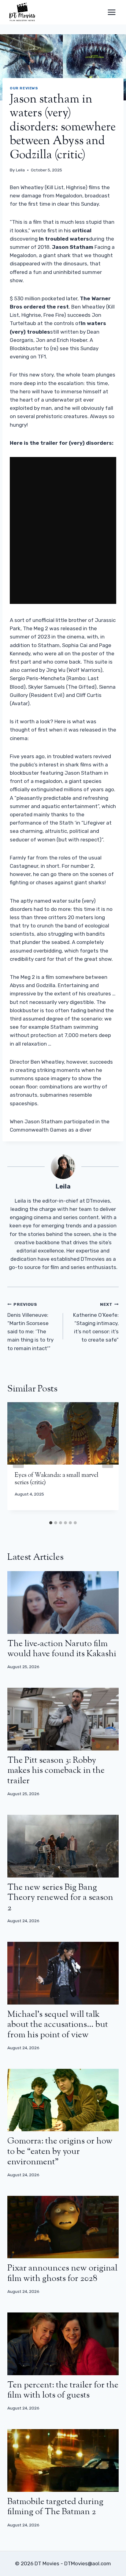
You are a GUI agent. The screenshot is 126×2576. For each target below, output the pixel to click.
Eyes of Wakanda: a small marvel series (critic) (57, 1479)
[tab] (51, 1523)
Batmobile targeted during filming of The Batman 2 (55, 2507)
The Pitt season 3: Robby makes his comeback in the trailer (56, 1771)
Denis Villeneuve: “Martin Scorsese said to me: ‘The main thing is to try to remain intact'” (30, 1326)
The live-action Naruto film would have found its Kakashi (62, 1649)
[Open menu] (111, 12)
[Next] (108, 1460)
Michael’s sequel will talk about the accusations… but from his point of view (58, 2025)
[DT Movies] (23, 12)
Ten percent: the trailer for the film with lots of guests (63, 2391)
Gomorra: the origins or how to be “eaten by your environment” (60, 2152)
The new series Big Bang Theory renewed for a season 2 (60, 1898)
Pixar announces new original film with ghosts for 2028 (62, 2274)
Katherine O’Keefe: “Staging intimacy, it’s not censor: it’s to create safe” (96, 1322)
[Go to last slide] (18, 1460)
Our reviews (24, 88)
